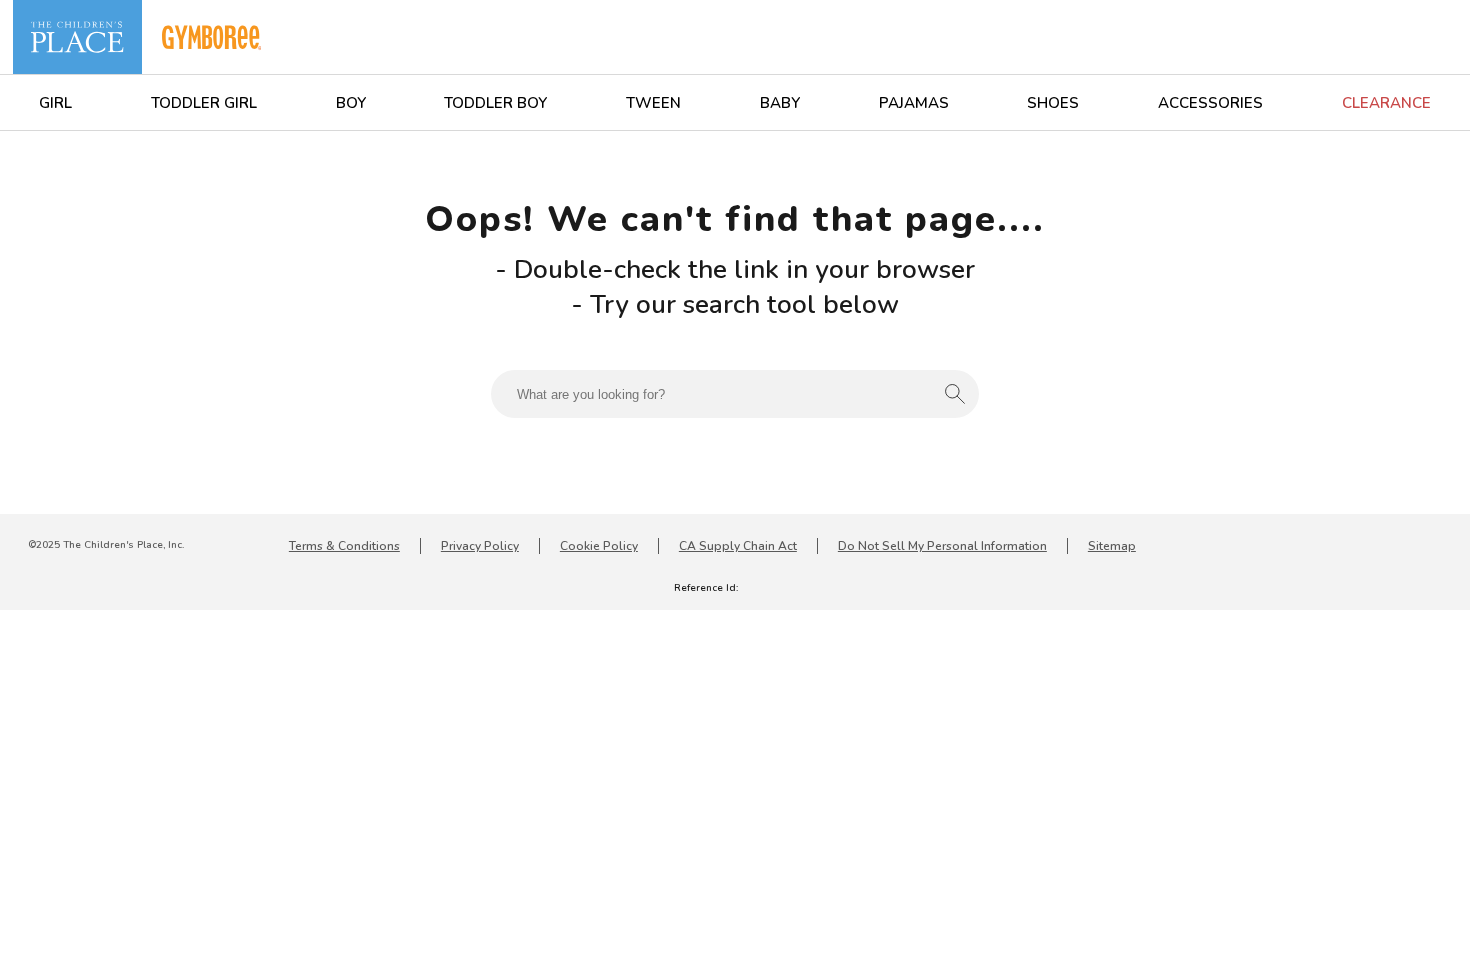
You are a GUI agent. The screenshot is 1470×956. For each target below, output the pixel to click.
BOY (351, 103)
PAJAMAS (914, 103)
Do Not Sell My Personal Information (942, 546)
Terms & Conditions (344, 546)
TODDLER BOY (495, 103)
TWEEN (653, 103)
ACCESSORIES (1210, 103)
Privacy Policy (480, 546)
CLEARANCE (1386, 103)
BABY (780, 103)
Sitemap (1112, 546)
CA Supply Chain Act (738, 546)
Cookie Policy (599, 546)
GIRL (55, 103)
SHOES (1053, 103)
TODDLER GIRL (204, 103)
